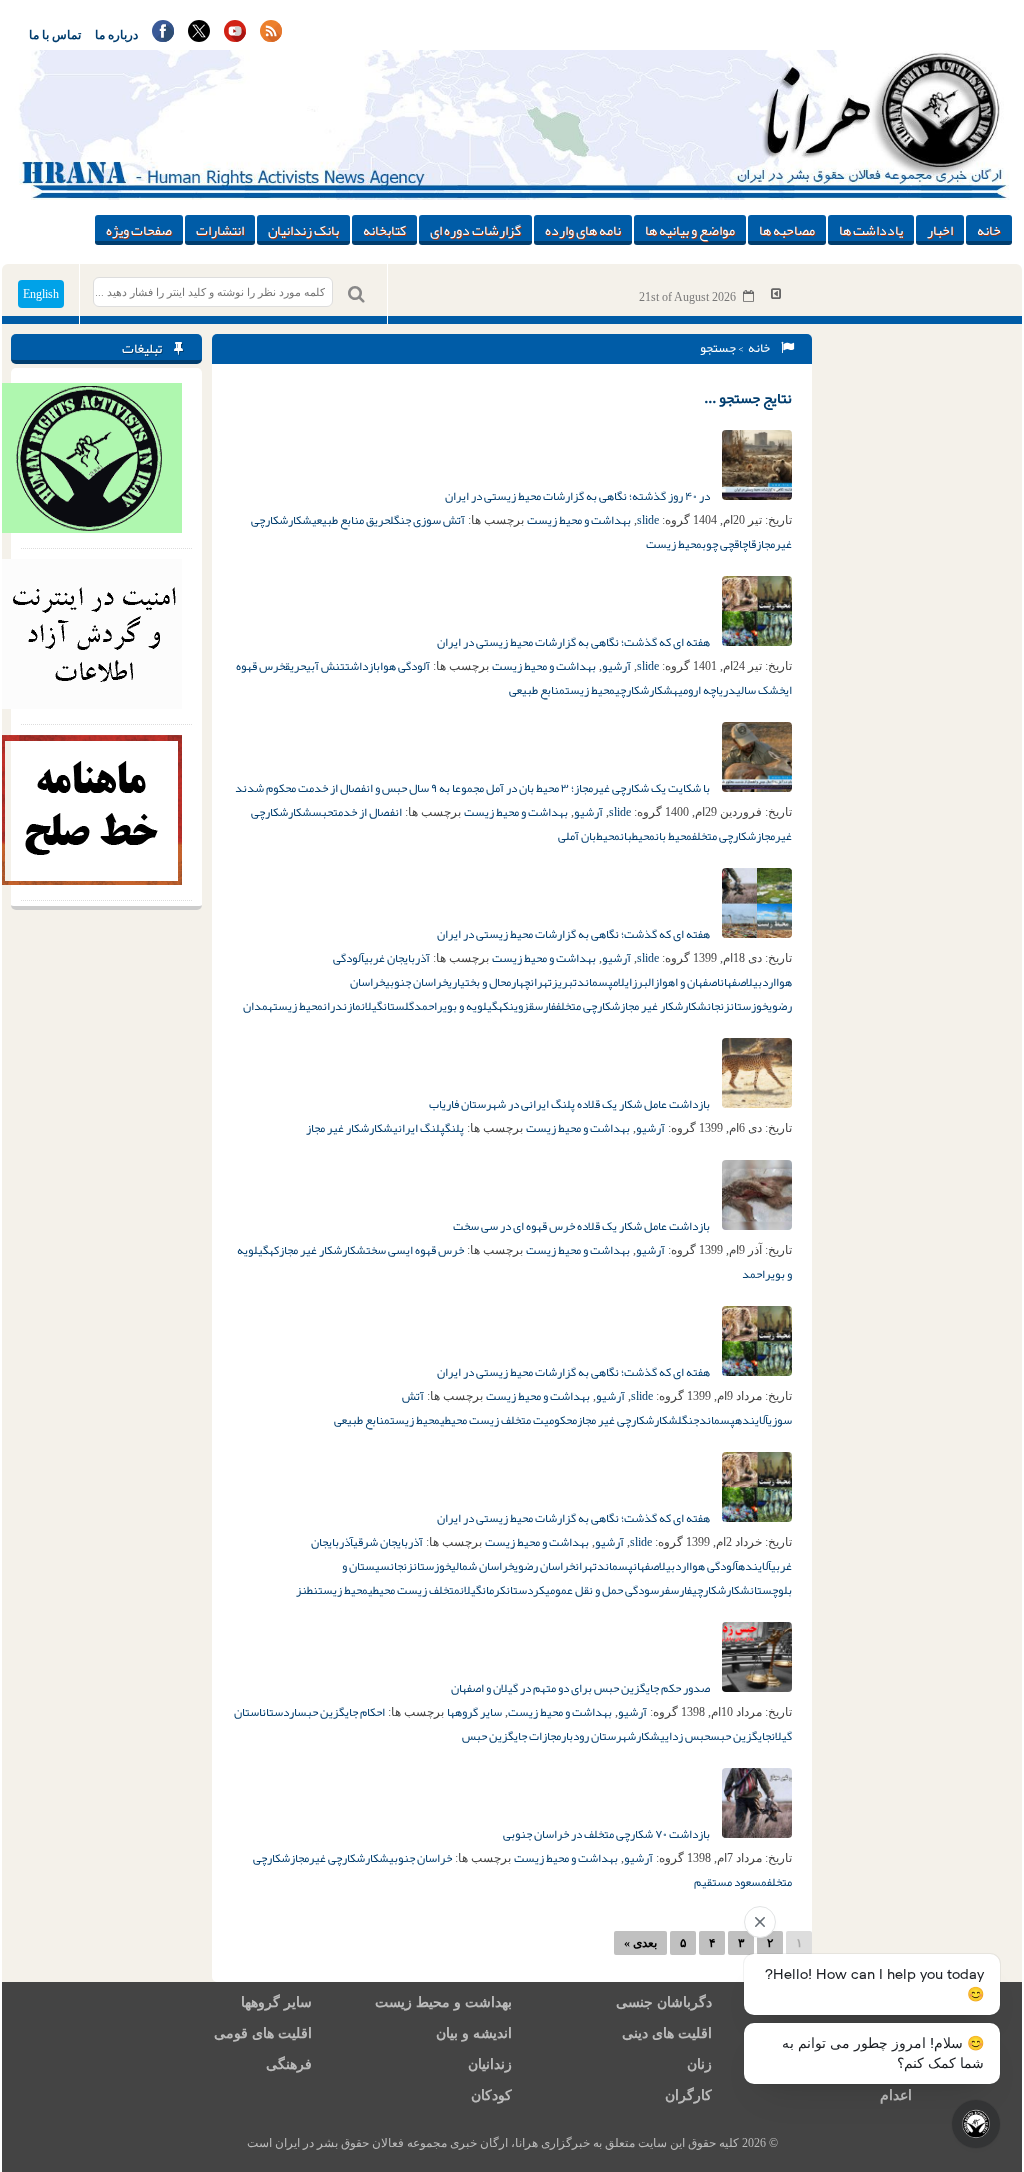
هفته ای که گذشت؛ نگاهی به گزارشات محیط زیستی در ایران (574, 642)
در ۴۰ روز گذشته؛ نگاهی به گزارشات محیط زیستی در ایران (578, 496)
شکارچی (632, 690)
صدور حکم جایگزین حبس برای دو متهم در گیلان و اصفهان (581, 1688)
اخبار (940, 230)
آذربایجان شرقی (388, 1542)
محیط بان (673, 836)
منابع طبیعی (537, 690)
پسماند (595, 982)
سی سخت (386, 1250)
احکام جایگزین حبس (341, 1712)
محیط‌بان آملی (589, 836)
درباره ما (116, 35)
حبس (322, 812)
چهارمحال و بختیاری (489, 982)
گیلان (372, 1006)
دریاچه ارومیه (704, 690)
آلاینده (751, 1420)
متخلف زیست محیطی (414, 1590)
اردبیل (761, 982)
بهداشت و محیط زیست (579, 520)
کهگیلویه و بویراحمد (461, 1006)
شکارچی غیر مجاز (615, 1420)
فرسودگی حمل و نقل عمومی (607, 1590)
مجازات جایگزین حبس (511, 1736)
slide (648, 520)
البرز (643, 982)
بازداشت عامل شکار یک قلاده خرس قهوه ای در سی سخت (582, 1226)
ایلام (622, 982)
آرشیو (616, 666)
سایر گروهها (474, 1712)
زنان (699, 2064)
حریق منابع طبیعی (351, 520)
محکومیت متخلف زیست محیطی (508, 1420)
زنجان (718, 1006)
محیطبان (637, 836)
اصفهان (733, 982)
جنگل (688, 1420)
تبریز (564, 982)
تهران (541, 982)
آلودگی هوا (405, 666)
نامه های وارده (583, 230)
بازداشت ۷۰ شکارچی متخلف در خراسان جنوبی (607, 1834)
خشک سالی (760, 690)
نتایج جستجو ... (748, 398)
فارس (545, 1006)
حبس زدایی (685, 1736)
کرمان (494, 1590)
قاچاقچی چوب (729, 544)
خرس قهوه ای (435, 1250)
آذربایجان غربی (397, 958)
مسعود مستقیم (730, 1882)
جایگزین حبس (740, 1736)
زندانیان (490, 2064)
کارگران (688, 2095)
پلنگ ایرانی (419, 1128)
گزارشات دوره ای (475, 230)
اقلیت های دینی (667, 2033)
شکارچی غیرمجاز (327, 1858)
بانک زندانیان (303, 230)
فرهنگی (289, 2064)
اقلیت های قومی (263, 2033)
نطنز (307, 1590)
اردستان (279, 1712)
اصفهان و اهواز (687, 982)
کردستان (525, 1590)
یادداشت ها (871, 230)
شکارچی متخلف (724, 836)
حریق (295, 666)
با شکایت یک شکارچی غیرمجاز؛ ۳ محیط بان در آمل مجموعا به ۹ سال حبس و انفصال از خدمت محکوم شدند (473, 788)
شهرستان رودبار (598, 1736)
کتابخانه (384, 230)
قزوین (521, 1006)
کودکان (491, 2095)
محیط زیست (674, 544)
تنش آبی (325, 666)
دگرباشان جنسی (664, 2002)
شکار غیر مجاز (651, 1006)
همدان (258, 1006)
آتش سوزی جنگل (427, 520)
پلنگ (454, 1128)
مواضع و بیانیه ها (690, 230)
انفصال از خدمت (367, 812)
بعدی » (640, 1943)
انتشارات (220, 230)
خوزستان (749, 1006)
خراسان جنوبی (416, 982)
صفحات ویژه (139, 230)
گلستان (398, 1006)
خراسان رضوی (544, 1566)
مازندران (342, 1006)
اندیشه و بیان (474, 2033)
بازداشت (362, 666)
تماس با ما (55, 35)
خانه (989, 230)
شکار (300, 520)
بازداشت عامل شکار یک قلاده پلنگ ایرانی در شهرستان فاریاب (570, 1104)
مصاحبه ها (787, 230)
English (41, 294)
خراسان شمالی (482, 1566)
